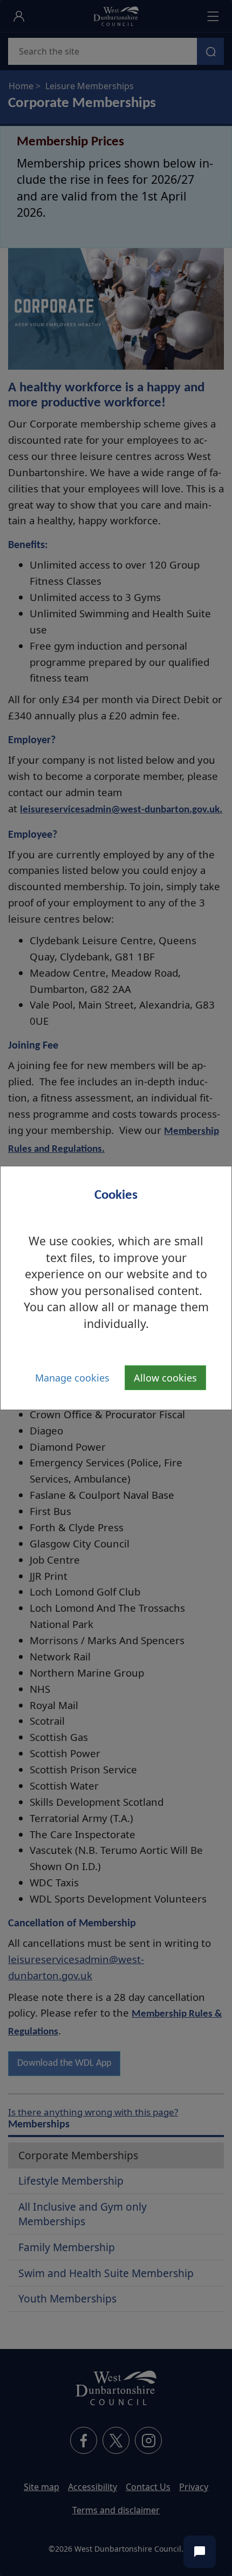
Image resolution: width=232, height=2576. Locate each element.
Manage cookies (72, 1378)
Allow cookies (165, 1378)
